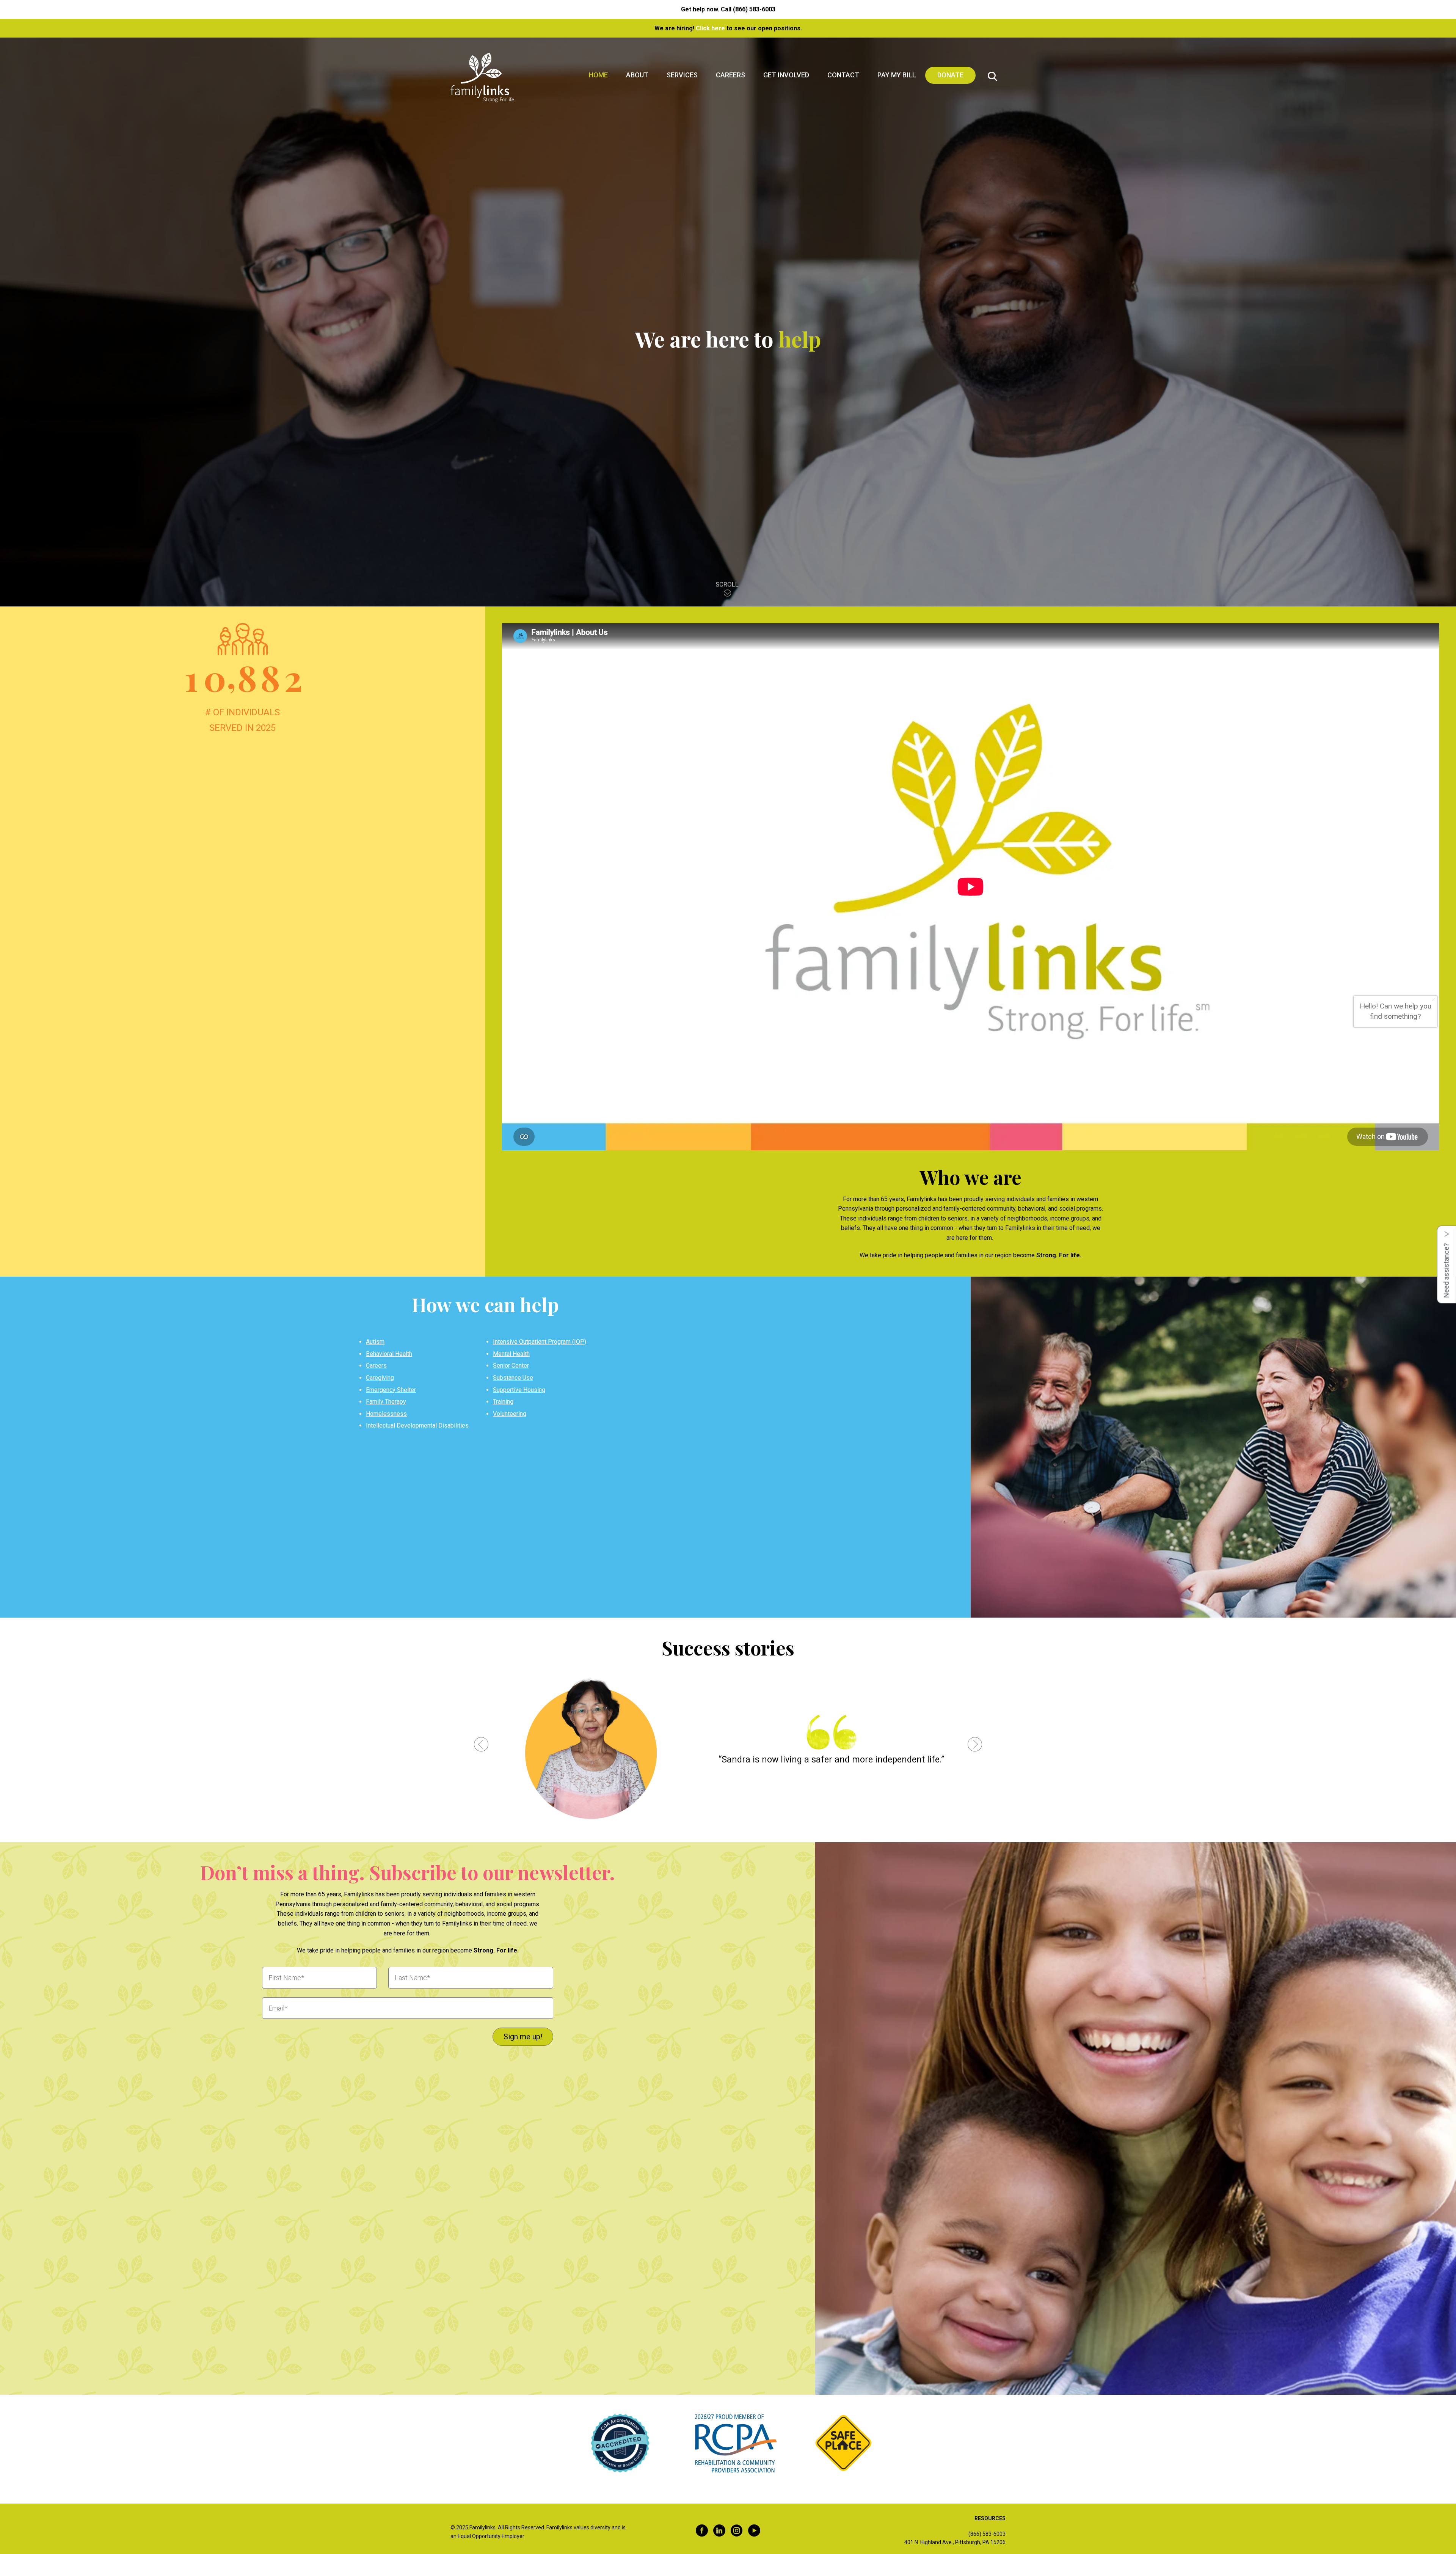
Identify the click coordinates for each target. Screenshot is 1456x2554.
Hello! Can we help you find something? (1396, 1011)
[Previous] (481, 1746)
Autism (375, 1342)
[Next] (975, 1746)
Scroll (728, 583)
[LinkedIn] (719, 2532)
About (637, 75)
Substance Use (513, 1378)
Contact (843, 75)
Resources (990, 2518)
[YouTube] (754, 2532)
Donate (950, 75)
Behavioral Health (389, 1354)
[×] (1433, 1000)
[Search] (992, 78)
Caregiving (380, 1378)
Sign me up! (523, 2037)
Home (598, 75)
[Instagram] (737, 2532)
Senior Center (511, 1366)
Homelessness (386, 1414)
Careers (730, 75)
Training (503, 1402)
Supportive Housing (519, 1390)
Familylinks (482, 78)
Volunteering (510, 1414)
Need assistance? (1446, 1270)
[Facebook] (702, 2532)
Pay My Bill (897, 75)
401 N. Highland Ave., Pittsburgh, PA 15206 (955, 2542)
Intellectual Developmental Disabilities (417, 1425)
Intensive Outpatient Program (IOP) (540, 1342)
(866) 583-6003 (754, 9)
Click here (710, 28)
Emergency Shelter (391, 1390)
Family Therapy (386, 1402)
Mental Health (511, 1354)
